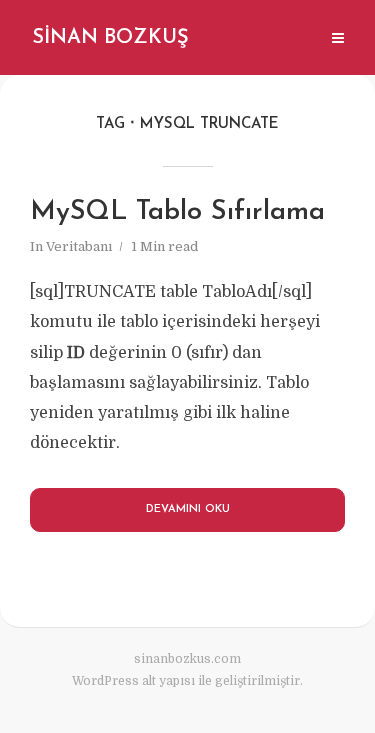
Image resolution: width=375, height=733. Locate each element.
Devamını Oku (188, 509)
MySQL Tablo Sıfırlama (177, 212)
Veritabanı (79, 246)
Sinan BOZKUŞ (110, 38)
